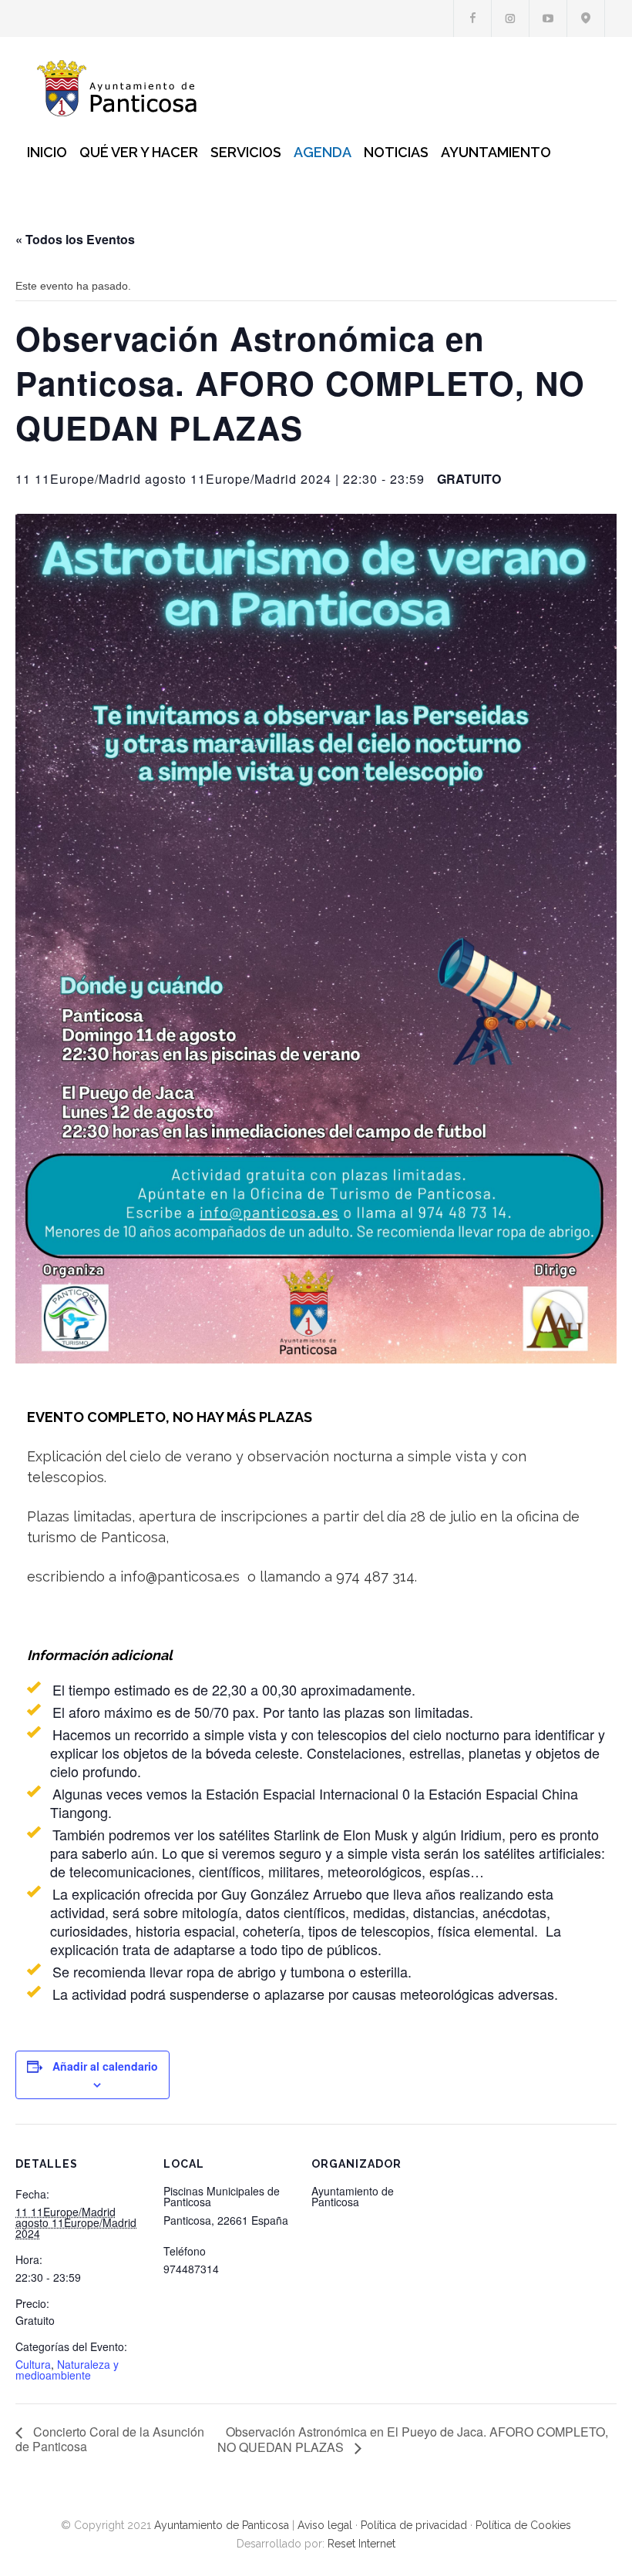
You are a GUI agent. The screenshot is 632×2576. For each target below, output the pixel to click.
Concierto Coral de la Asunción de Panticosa (110, 2439)
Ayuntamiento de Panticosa (222, 2525)
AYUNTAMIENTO (496, 152)
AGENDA (323, 152)
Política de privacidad (414, 2525)
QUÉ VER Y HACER (139, 152)
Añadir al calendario (105, 2066)
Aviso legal (325, 2525)
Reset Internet (361, 2544)
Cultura (33, 2364)
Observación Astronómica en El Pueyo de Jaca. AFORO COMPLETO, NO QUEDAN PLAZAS (413, 2439)
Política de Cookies (523, 2525)
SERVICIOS (246, 152)
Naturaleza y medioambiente (67, 2370)
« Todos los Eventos (75, 239)
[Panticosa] (123, 88)
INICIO (47, 152)
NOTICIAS (396, 152)
